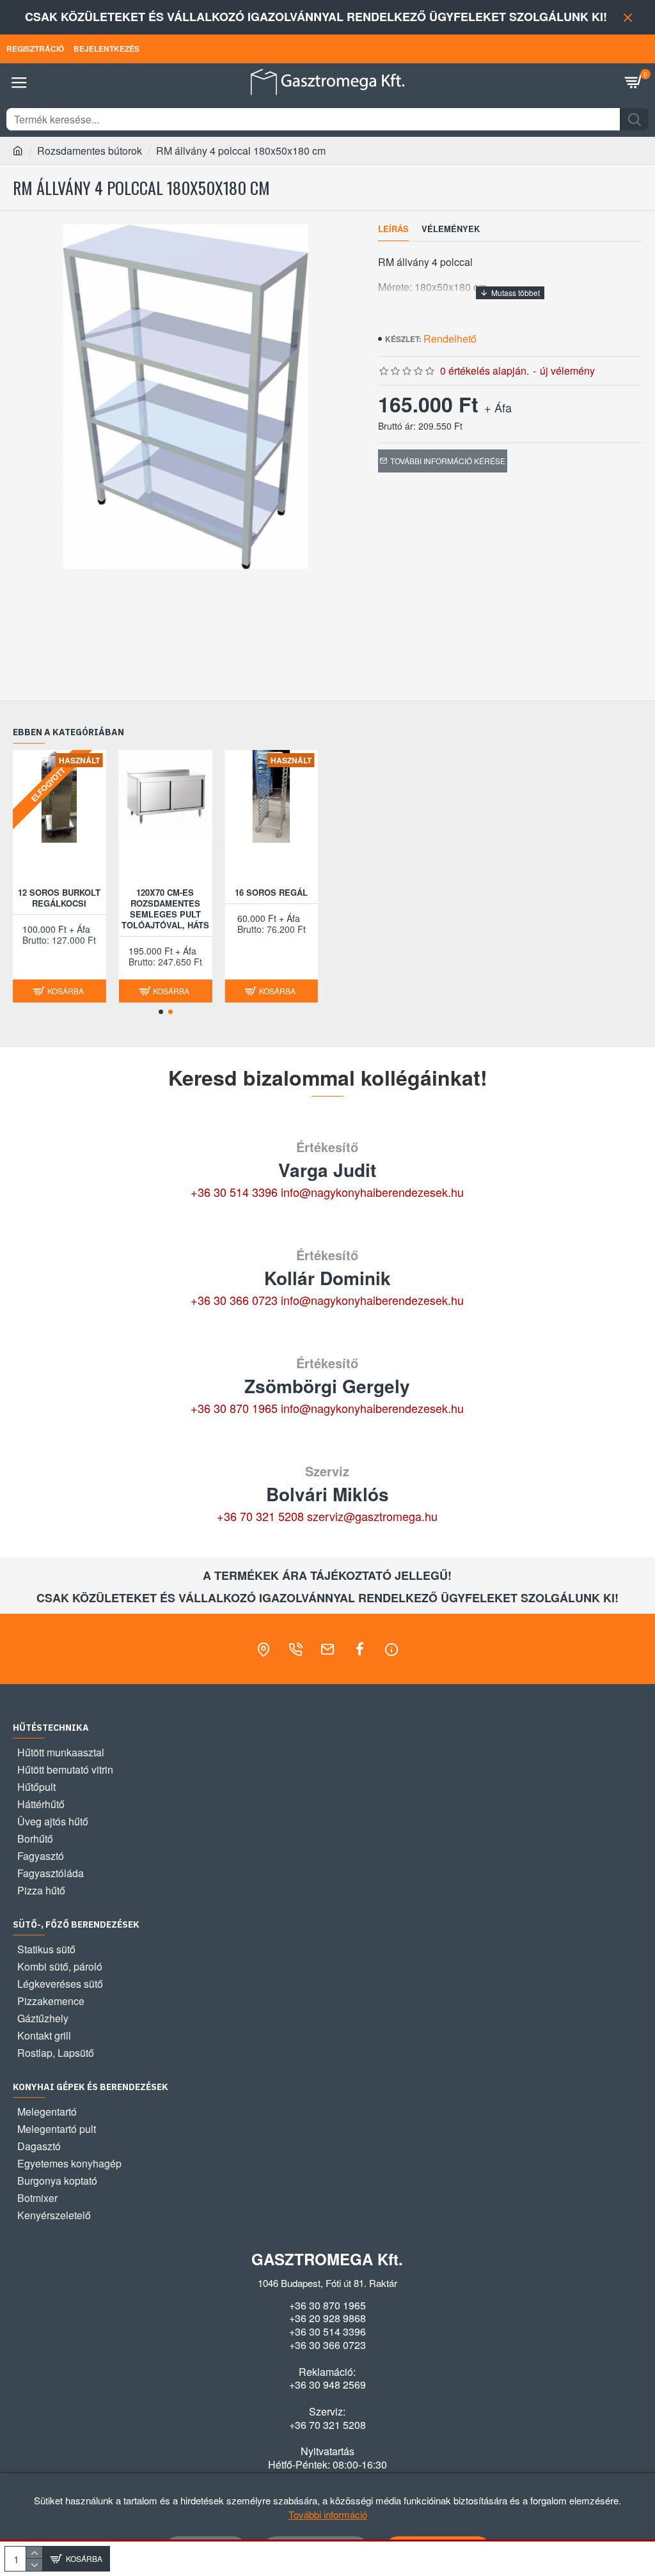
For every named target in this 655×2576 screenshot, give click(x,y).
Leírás (393, 229)
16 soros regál (271, 893)
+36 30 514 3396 (234, 1192)
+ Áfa (498, 407)
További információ (328, 2514)
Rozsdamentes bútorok (90, 151)
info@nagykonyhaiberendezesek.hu (372, 1192)
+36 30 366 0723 (234, 1300)
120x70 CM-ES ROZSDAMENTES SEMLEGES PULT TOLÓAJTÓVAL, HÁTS (165, 909)
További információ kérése (448, 461)
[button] (161, 1012)
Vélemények (451, 229)
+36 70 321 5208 (260, 1516)
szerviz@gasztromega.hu (372, 1516)
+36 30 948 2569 (327, 2385)
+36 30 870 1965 (234, 1408)
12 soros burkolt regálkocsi (59, 898)
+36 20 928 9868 (327, 2318)
